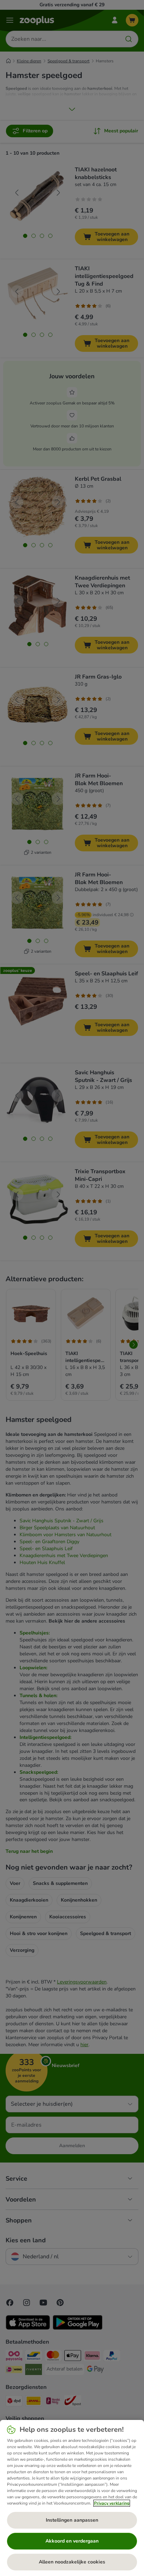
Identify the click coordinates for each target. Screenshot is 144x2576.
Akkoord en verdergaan (72, 2541)
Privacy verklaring (112, 2503)
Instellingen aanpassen (72, 2520)
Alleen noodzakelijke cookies (72, 2562)
